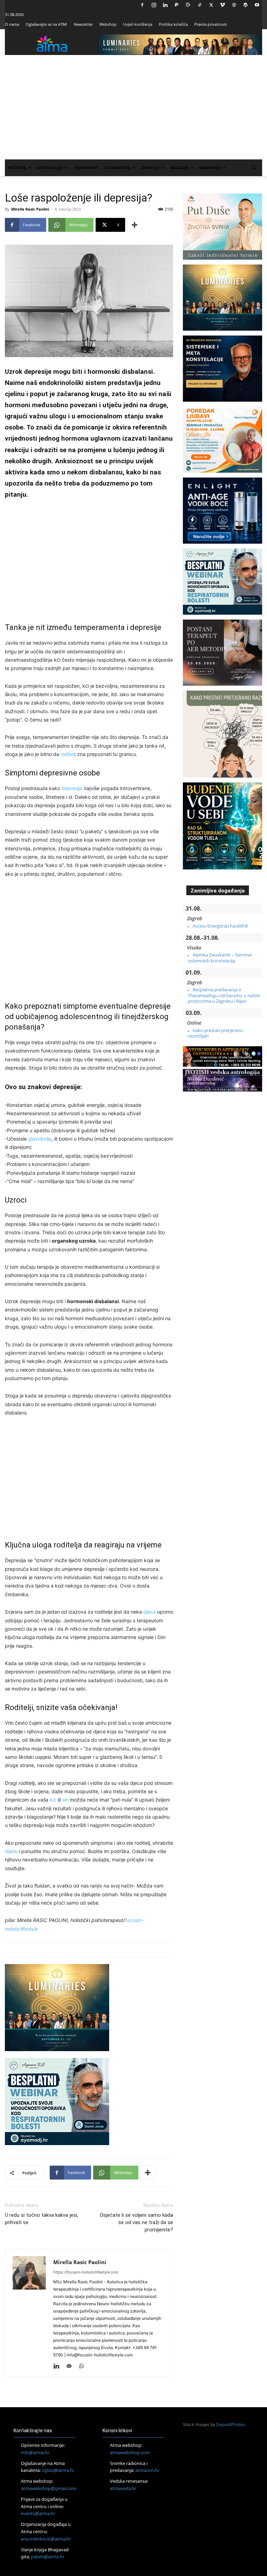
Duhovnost (86, 168)
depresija (72, 788)
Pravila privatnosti (211, 24)
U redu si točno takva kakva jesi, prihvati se (42, 2219)
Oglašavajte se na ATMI (46, 24)
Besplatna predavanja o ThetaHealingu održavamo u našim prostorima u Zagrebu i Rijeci (224, 995)
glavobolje (40, 1139)
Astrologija (50, 168)
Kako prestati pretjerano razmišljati (215, 1033)
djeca (149, 1612)
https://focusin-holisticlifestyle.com (86, 2272)
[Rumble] (188, 5)
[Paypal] (177, 5)
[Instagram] (154, 5)
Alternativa (117, 168)
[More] (135, 225)
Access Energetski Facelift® (220, 926)
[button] (254, 168)
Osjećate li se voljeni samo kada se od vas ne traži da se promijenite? (136, 2222)
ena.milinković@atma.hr (46, 2539)
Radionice (210, 168)
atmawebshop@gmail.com (49, 2488)
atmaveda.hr (123, 2488)
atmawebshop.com (130, 2452)
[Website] (234, 5)
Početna (17, 168)
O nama (12, 24)
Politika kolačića (173, 24)
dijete (11, 1851)
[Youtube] (257, 5)
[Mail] (71, 2366)
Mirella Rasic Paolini (30, 209)
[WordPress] (245, 5)
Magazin (179, 168)
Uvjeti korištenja (138, 24)
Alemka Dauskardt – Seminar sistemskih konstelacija (220, 958)
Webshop (108, 24)
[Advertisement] (133, 107)
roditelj (68, 754)
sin (65, 1800)
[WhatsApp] (84, 2366)
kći (53, 1800)
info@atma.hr (35, 2452)
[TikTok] (200, 5)
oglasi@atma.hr (58, 2470)
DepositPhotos (230, 2424)
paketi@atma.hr (48, 2557)
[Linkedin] (165, 5)
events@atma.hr (38, 2513)
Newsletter (83, 24)
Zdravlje (150, 168)
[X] (211, 5)
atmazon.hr (147, 2470)
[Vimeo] (222, 5)
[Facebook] (142, 5)
